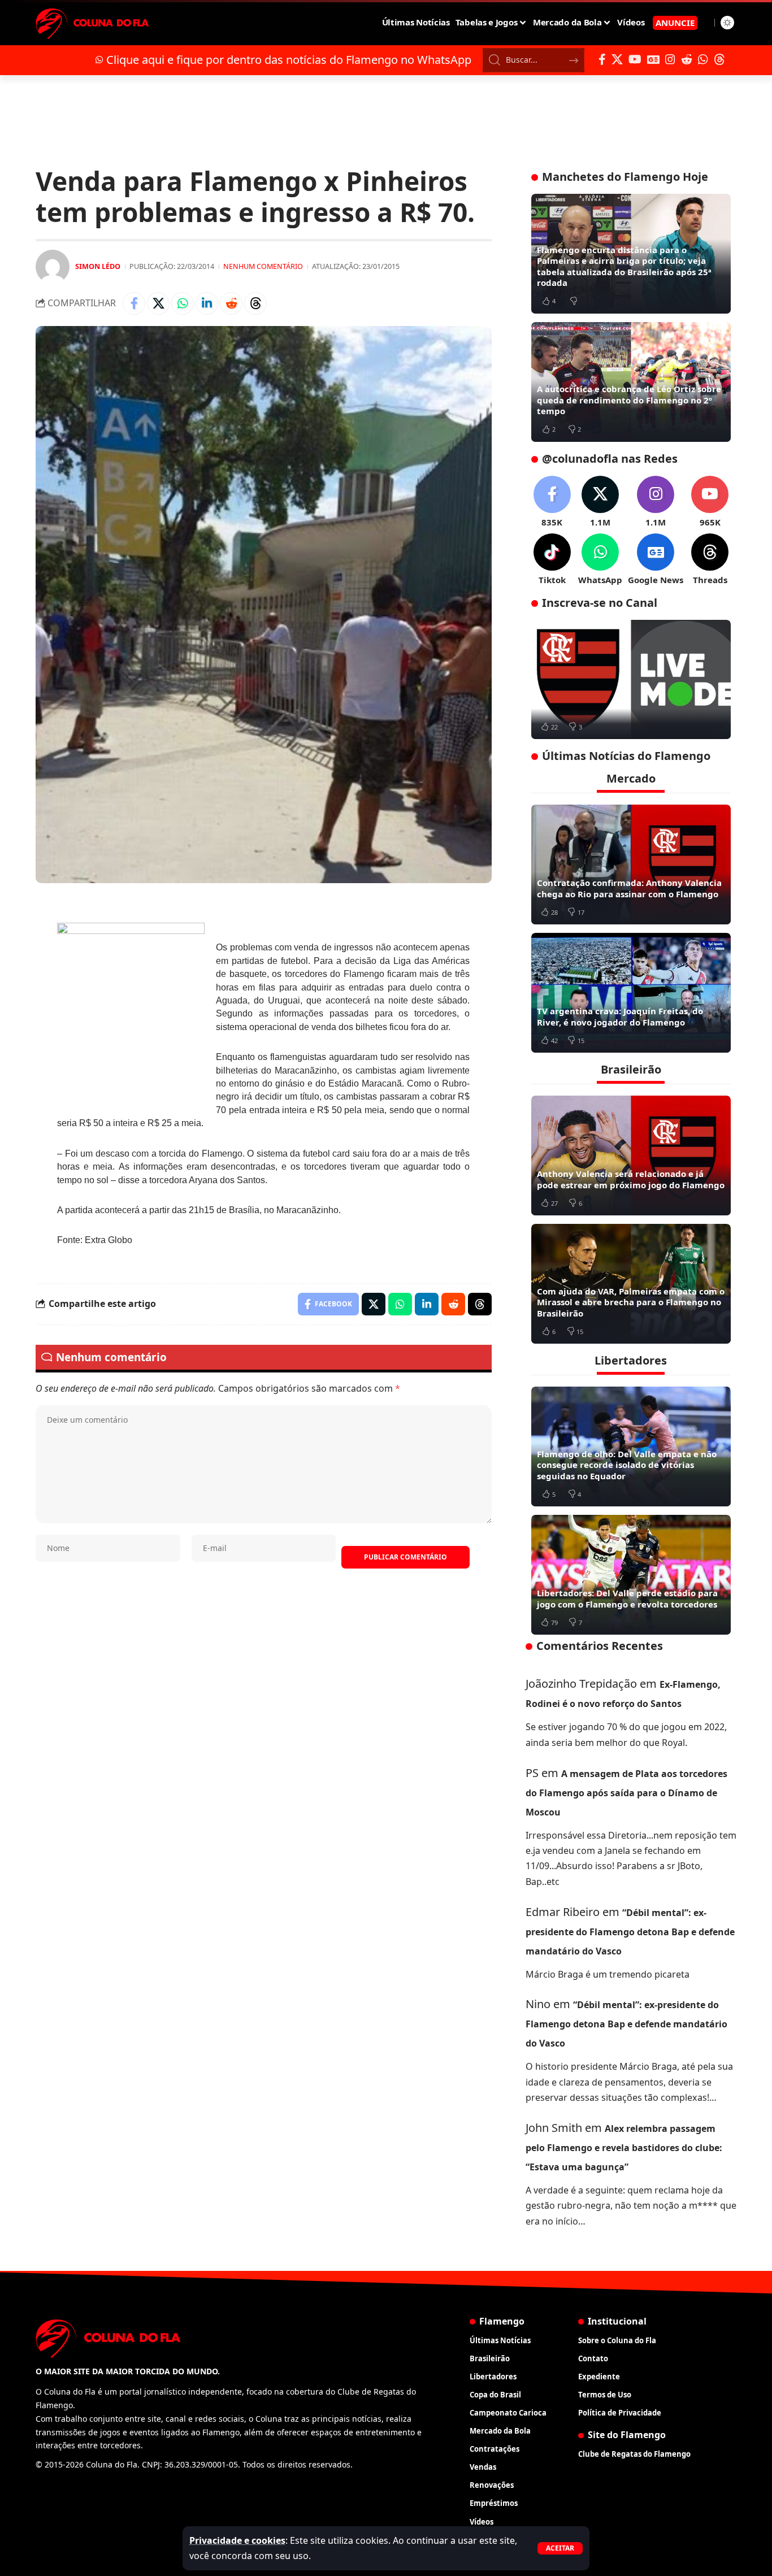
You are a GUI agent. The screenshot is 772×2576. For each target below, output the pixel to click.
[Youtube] (710, 502)
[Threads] (719, 59)
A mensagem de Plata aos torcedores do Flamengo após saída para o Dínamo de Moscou (626, 1793)
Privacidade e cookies (237, 2540)
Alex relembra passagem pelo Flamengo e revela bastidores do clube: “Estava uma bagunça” (624, 2148)
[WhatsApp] (703, 59)
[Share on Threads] (255, 303)
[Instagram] (670, 59)
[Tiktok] (552, 560)
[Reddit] (687, 59)
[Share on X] (158, 303)
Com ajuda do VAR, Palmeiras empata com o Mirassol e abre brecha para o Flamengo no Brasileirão (631, 1302)
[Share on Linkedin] (207, 303)
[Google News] (653, 59)
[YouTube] (635, 59)
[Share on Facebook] (134, 303)
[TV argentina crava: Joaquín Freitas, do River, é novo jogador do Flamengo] (631, 993)
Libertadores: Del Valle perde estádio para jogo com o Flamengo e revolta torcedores (627, 1598)
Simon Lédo (98, 266)
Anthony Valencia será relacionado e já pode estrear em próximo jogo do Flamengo (631, 1179)
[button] (560, 2548)
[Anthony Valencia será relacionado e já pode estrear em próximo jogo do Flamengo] (631, 1155)
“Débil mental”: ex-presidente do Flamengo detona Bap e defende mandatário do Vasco (630, 1932)
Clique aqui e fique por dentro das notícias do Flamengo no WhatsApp (289, 60)
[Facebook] (602, 59)
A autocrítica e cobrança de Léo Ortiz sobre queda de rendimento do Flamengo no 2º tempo (629, 400)
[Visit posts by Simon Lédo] (53, 267)
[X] (617, 59)
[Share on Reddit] (231, 303)
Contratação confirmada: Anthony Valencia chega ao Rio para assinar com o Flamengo (629, 888)
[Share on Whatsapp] (183, 303)
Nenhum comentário (263, 266)
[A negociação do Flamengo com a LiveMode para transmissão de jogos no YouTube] (631, 680)
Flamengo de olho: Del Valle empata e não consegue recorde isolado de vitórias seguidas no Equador (627, 1465)
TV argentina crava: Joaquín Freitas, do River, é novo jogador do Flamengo (620, 1017)
